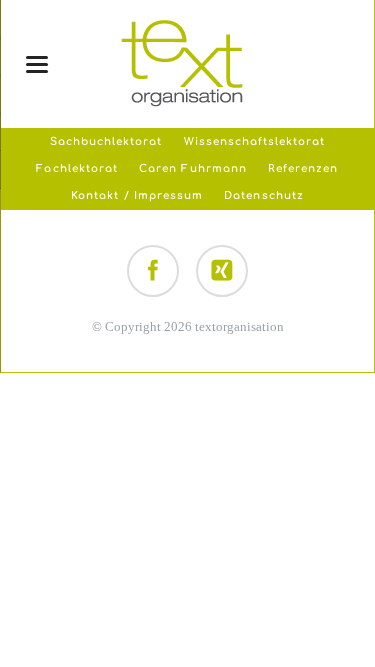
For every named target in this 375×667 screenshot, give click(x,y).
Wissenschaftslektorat (255, 141)
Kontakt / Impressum (137, 195)
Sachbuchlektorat (106, 141)
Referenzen (303, 168)
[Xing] (222, 271)
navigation (37, 64)
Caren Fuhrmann (193, 168)
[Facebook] (153, 271)
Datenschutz (263, 195)
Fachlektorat (76, 168)
